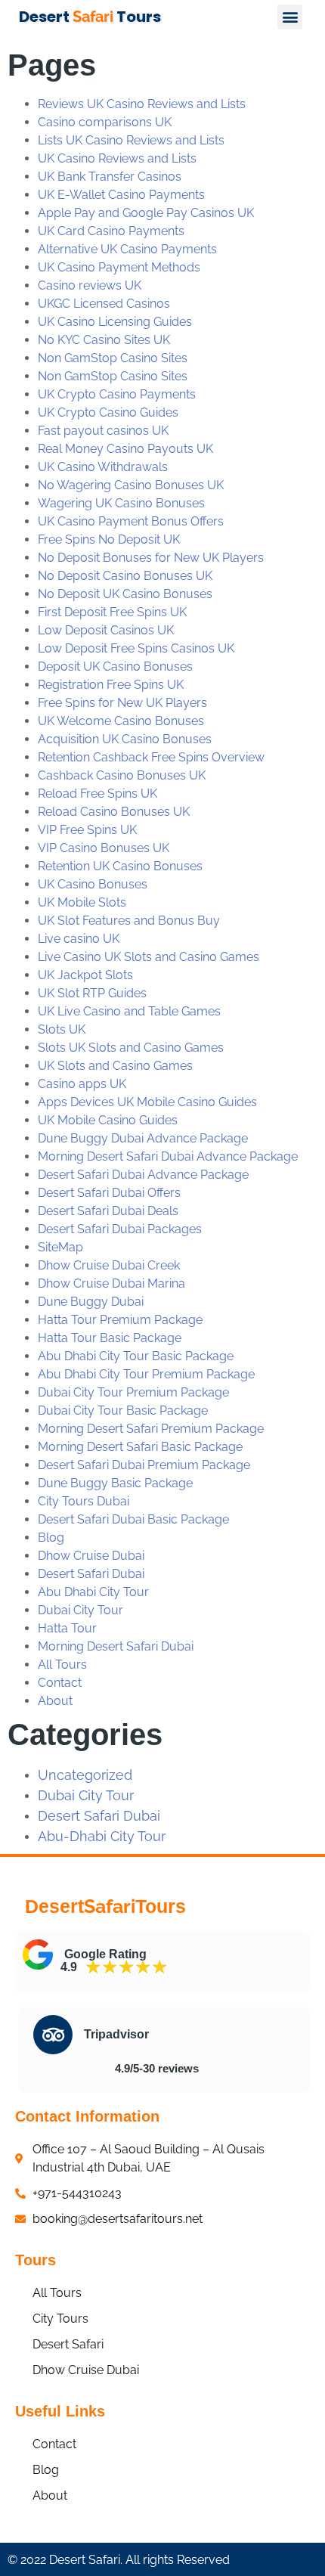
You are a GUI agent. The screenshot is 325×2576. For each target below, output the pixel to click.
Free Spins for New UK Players (122, 703)
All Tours (62, 1665)
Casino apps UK (82, 1084)
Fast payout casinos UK (103, 431)
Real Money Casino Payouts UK (125, 449)
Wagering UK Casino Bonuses (121, 503)
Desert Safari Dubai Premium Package (144, 1465)
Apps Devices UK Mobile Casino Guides (147, 1102)
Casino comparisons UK (105, 122)
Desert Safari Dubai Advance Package (143, 1175)
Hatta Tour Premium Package (120, 1320)
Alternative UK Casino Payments (127, 249)
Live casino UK (79, 939)
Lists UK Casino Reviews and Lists (131, 140)
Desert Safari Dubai (91, 1574)
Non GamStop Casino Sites (113, 358)
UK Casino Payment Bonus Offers (131, 521)
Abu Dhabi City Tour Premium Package (146, 1374)
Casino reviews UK (90, 285)
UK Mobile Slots (82, 902)
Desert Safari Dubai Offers (109, 1193)
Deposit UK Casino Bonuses (115, 666)
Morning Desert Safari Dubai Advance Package (168, 1156)
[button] (290, 17)
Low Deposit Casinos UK (106, 630)
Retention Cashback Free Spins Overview (151, 757)
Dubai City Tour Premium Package (133, 1392)
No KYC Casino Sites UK (104, 340)
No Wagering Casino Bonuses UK (131, 485)
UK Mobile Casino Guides (108, 1120)
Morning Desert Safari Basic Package (140, 1447)
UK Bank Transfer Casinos (110, 177)
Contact (60, 1683)
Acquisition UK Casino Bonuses (125, 739)
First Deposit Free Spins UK (112, 612)
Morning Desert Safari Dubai (116, 1646)
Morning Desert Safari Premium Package (151, 1429)
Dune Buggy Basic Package (115, 1483)
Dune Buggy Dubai (91, 1302)
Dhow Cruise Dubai (91, 1556)
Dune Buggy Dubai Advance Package (143, 1138)
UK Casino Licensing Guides (115, 322)
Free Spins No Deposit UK (109, 539)
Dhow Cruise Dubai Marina (111, 1283)
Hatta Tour (67, 1628)
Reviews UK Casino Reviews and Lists (142, 104)
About (55, 1701)
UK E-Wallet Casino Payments (121, 195)
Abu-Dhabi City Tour (102, 1836)
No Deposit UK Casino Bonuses (125, 594)
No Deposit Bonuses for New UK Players (151, 558)
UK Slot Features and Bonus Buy (129, 921)
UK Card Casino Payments (111, 231)
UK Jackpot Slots (85, 975)
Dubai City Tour (80, 1610)
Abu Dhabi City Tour (93, 1592)
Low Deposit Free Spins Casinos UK (136, 648)
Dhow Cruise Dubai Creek (109, 1265)
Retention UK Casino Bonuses (120, 866)
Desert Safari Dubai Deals (108, 1211)
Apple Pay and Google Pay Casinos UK (146, 213)
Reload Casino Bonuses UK (114, 812)
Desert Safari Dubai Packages (120, 1229)
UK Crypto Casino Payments (117, 394)
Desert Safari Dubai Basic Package (133, 1519)
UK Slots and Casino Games (115, 1066)
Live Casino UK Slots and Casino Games (149, 957)
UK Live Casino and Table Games (129, 1011)
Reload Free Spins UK (97, 794)
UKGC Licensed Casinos (104, 304)
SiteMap (60, 1247)
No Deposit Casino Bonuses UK (125, 576)
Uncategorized (85, 1775)
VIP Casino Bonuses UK (104, 848)
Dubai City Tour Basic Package (123, 1410)
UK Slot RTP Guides (92, 993)
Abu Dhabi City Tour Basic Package (136, 1356)
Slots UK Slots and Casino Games (131, 1048)
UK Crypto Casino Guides (108, 412)
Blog (51, 1538)
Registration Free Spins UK (111, 685)
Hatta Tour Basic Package (110, 1338)
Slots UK (62, 1029)
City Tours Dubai (84, 1501)
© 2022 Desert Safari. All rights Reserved (119, 2560)
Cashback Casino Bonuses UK (122, 775)
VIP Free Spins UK (87, 830)
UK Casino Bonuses (93, 884)
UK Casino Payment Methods (119, 267)
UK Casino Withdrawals (103, 467)
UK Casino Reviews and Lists (117, 158)
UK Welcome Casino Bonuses (121, 721)
